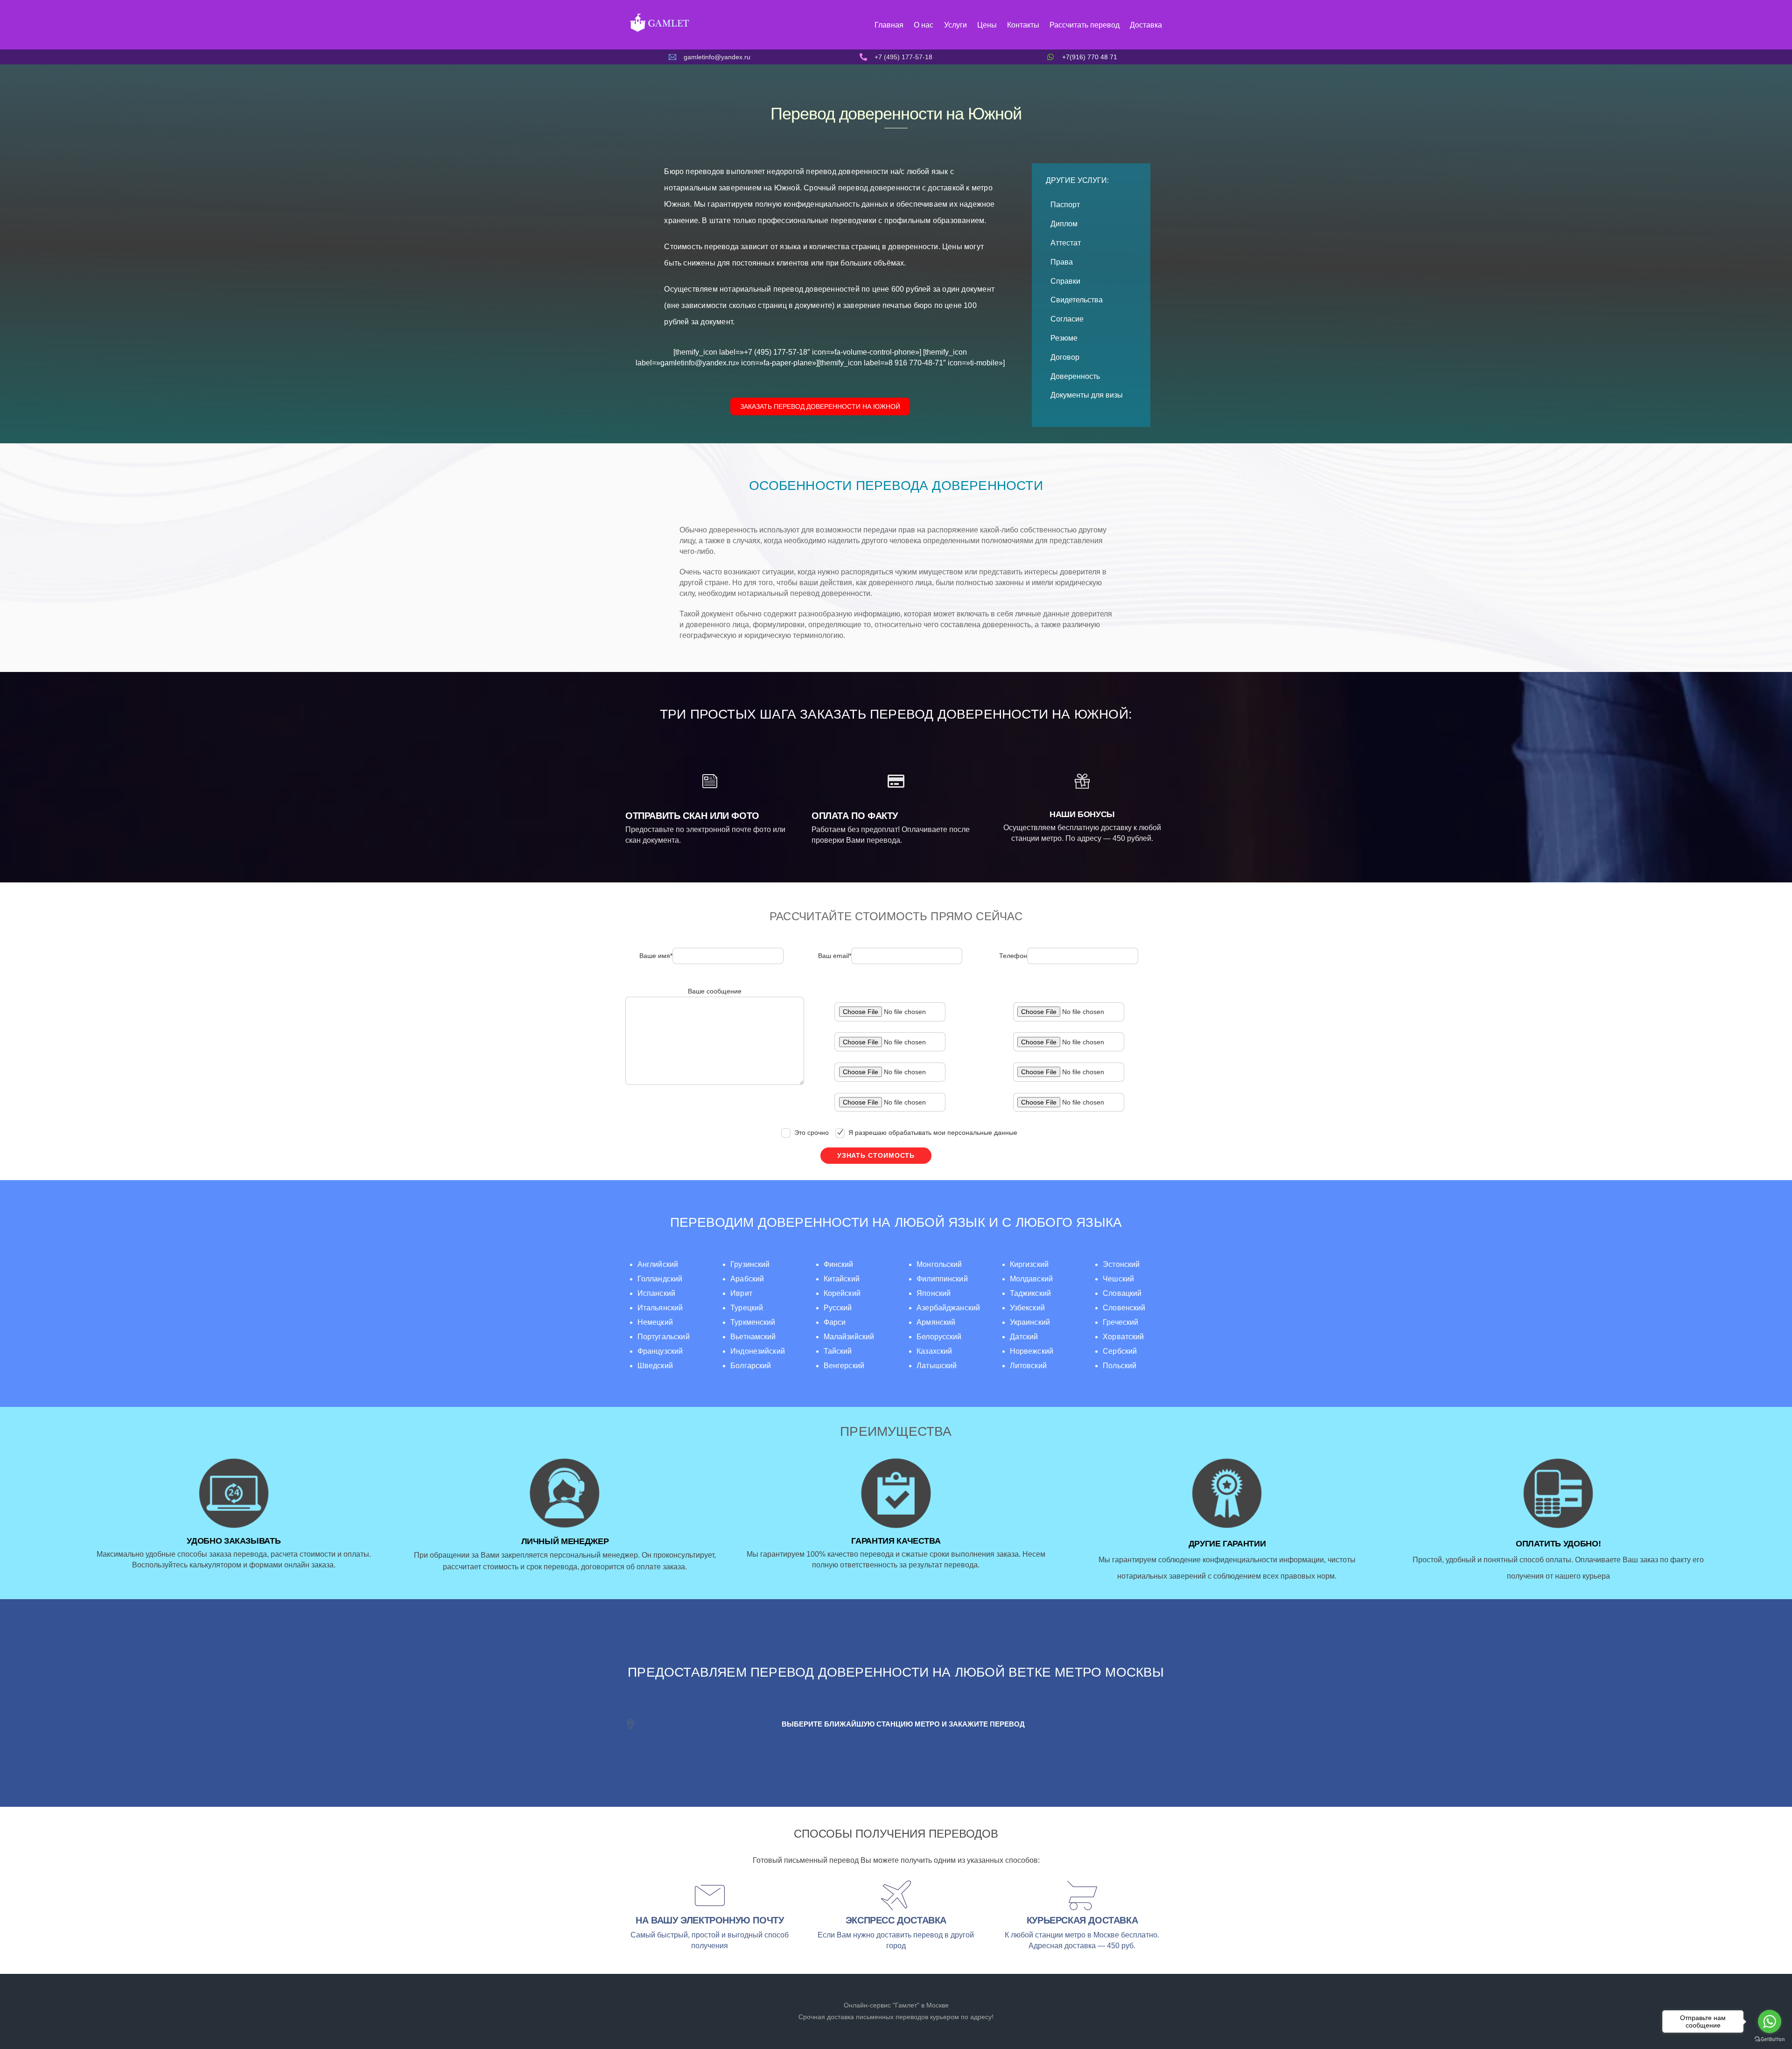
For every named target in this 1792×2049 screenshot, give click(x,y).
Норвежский (1032, 1351)
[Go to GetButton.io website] (1770, 2039)
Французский (660, 1351)
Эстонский (1121, 1264)
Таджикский (1030, 1293)
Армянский (936, 1322)
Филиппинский (942, 1279)
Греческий (1120, 1322)
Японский (934, 1293)
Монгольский (939, 1264)
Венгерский (844, 1366)
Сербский (1120, 1351)
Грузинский (750, 1264)
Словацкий (1122, 1293)
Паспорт (1065, 205)
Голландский (660, 1279)
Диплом (1064, 224)
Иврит (741, 1293)
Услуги (955, 25)
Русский (838, 1308)
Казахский (934, 1351)
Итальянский (660, 1308)
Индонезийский (758, 1351)
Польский (1120, 1366)
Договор (1065, 357)
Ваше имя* (656, 956)
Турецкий (747, 1308)
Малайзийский (849, 1337)
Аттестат (1066, 243)
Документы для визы (1087, 395)
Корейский (842, 1293)
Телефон (1013, 956)
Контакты (1023, 25)
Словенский (1124, 1308)
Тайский (838, 1351)
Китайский (842, 1279)
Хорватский (1123, 1337)
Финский (839, 1264)
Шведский (655, 1366)
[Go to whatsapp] (1770, 2021)
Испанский (656, 1293)
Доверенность (1075, 376)
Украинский (1030, 1322)
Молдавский (1031, 1279)
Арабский (747, 1279)
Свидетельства (1077, 300)
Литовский (1028, 1366)
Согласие (1067, 319)
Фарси (835, 1322)
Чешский (1118, 1279)
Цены (987, 25)
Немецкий (655, 1322)
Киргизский (1029, 1264)
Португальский (664, 1337)
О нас (924, 25)
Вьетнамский (753, 1337)
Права (1062, 262)
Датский (1024, 1337)
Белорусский (939, 1337)
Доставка (1146, 25)
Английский (658, 1264)
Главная (889, 25)
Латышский (937, 1366)
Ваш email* (835, 956)
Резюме (1064, 338)
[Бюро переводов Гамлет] (659, 31)
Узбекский (1027, 1308)
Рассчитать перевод (1085, 25)
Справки (1065, 281)
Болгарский (751, 1366)
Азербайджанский (948, 1308)
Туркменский (753, 1322)
